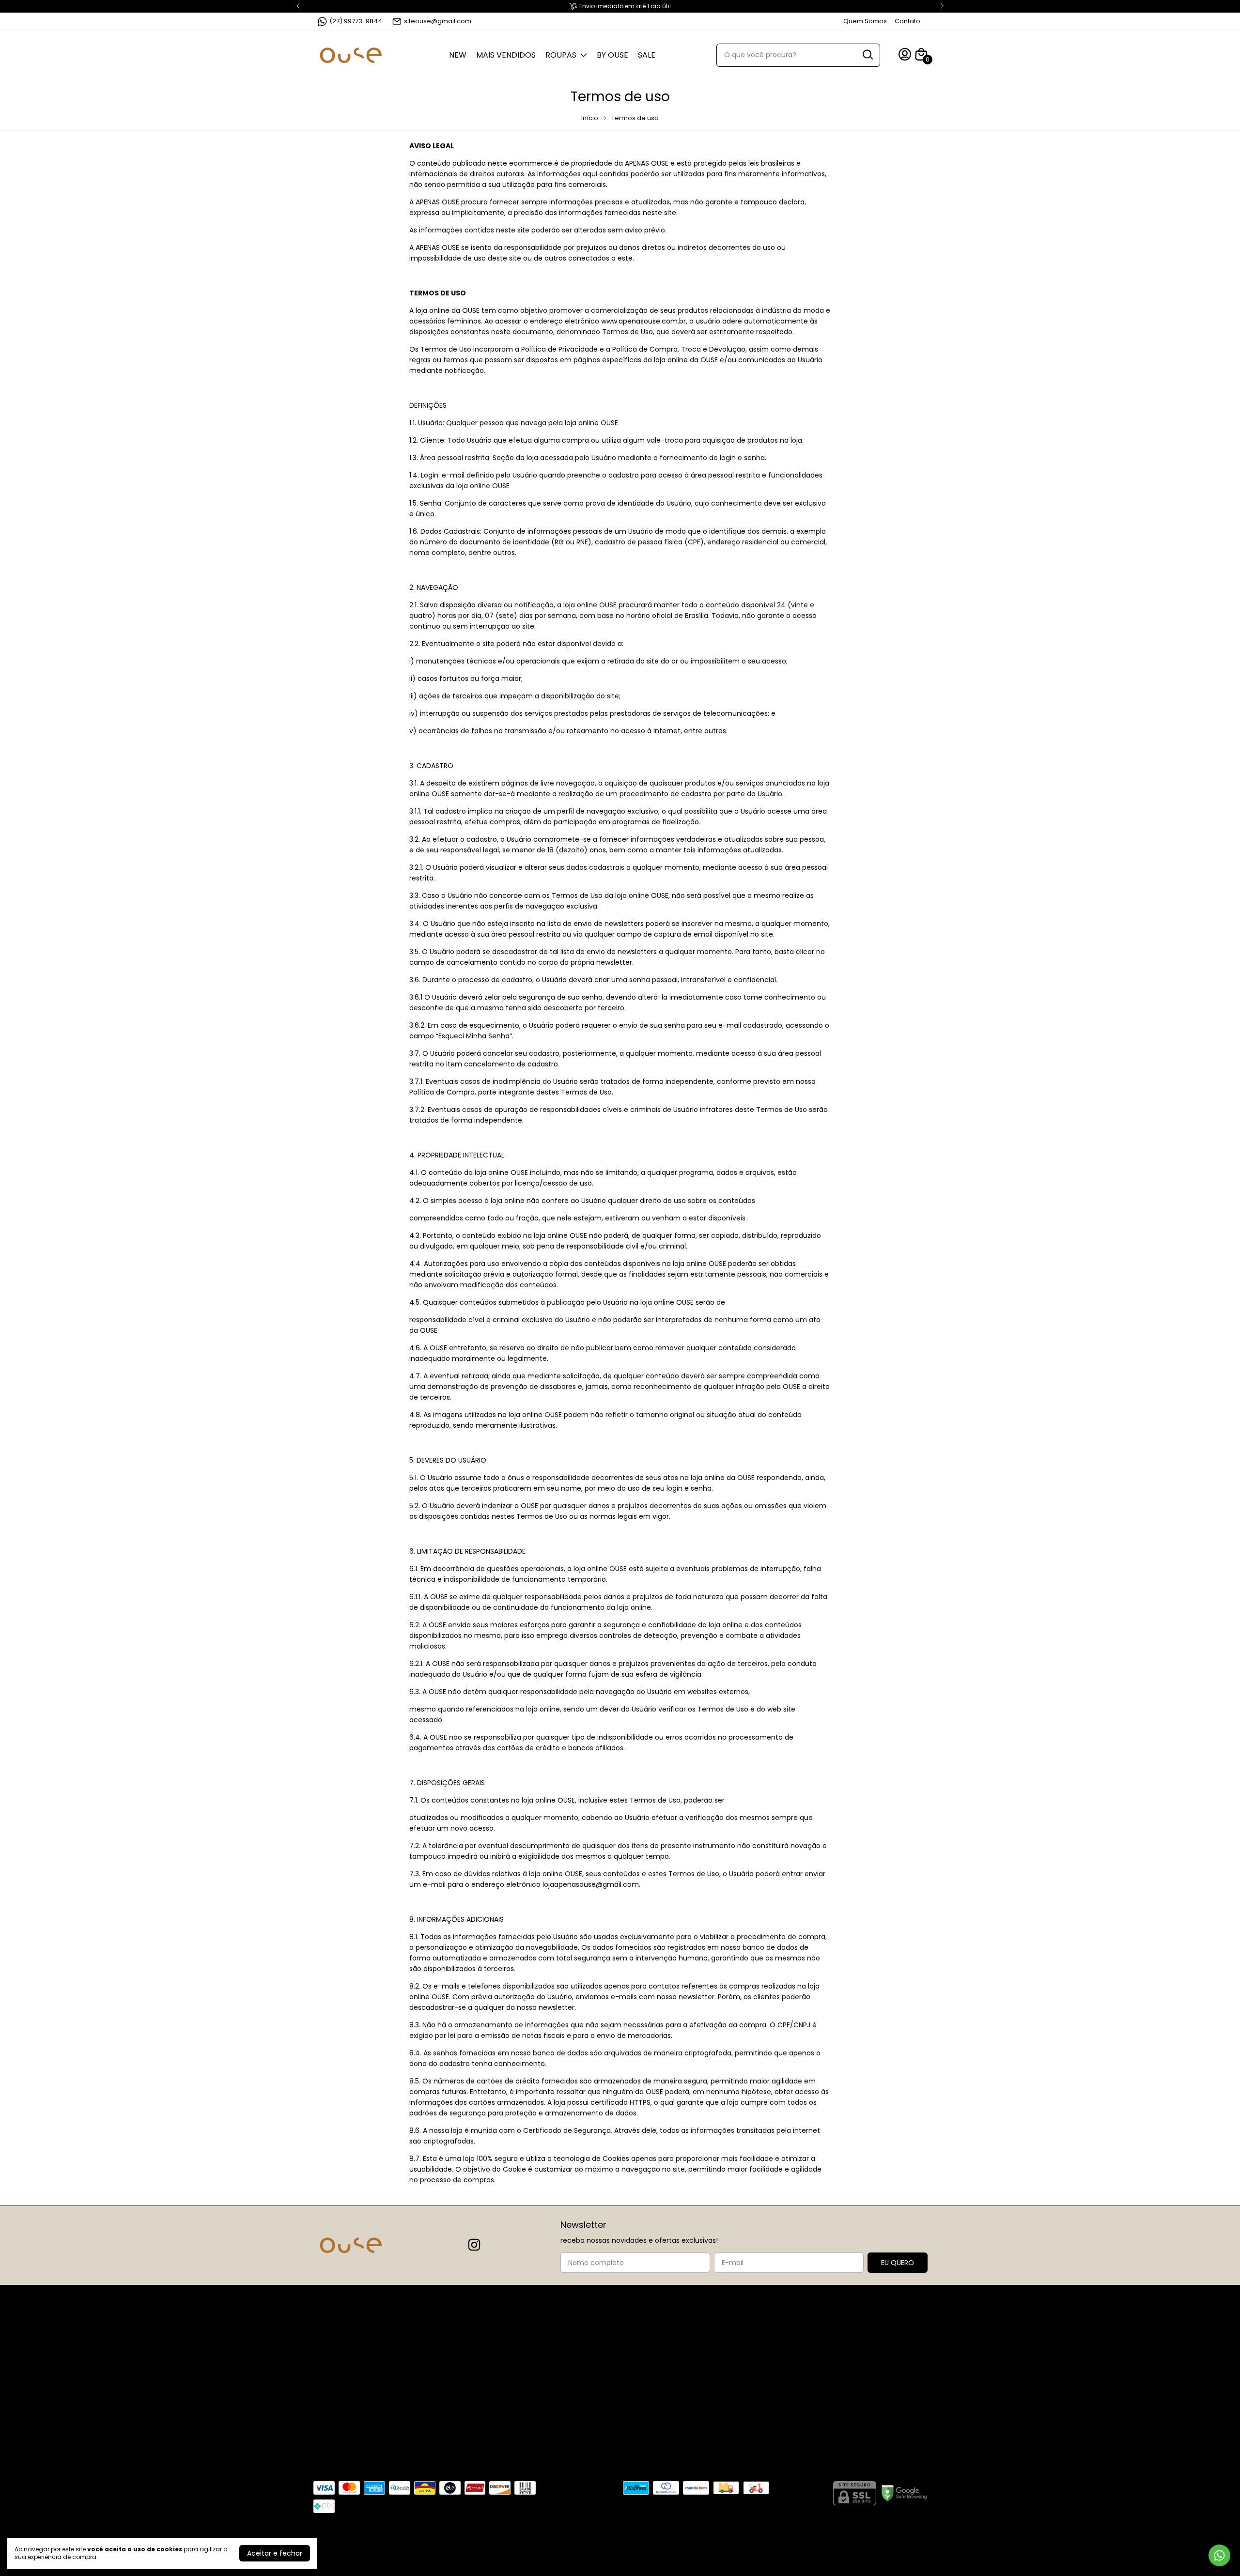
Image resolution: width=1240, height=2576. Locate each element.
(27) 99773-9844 (356, 21)
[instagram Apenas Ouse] (474, 2245)
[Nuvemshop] (871, 2553)
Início (590, 118)
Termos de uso (666, 2420)
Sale (647, 55)
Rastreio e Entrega (672, 2390)
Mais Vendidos (506, 55)
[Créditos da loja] (918, 2551)
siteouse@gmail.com (438, 21)
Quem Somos (865, 21)
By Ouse (612, 55)
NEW (458, 55)
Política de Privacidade (679, 2360)
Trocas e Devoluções (676, 2405)
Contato (907, 21)
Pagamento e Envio (674, 2375)
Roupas (561, 55)
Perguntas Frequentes (678, 2345)
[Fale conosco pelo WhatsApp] (1219, 2555)
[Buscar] (867, 55)
